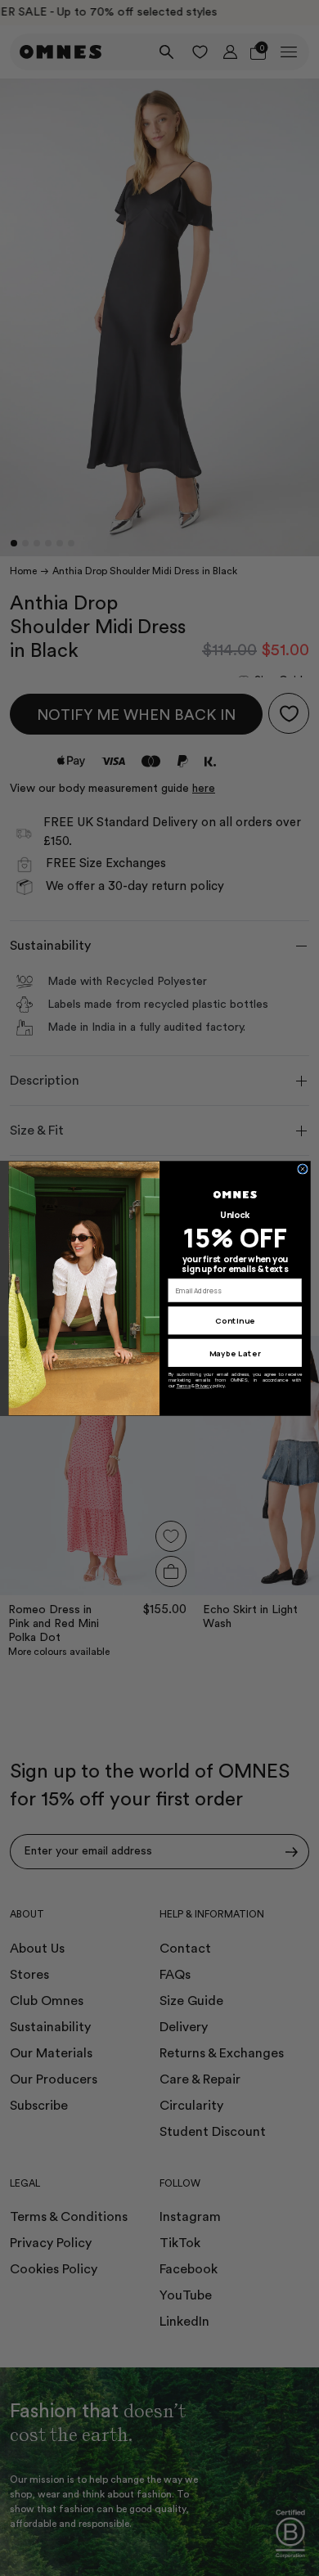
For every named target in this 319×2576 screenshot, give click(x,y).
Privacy (204, 1386)
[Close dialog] (303, 1169)
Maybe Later (235, 1353)
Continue (235, 1321)
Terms (184, 1386)
